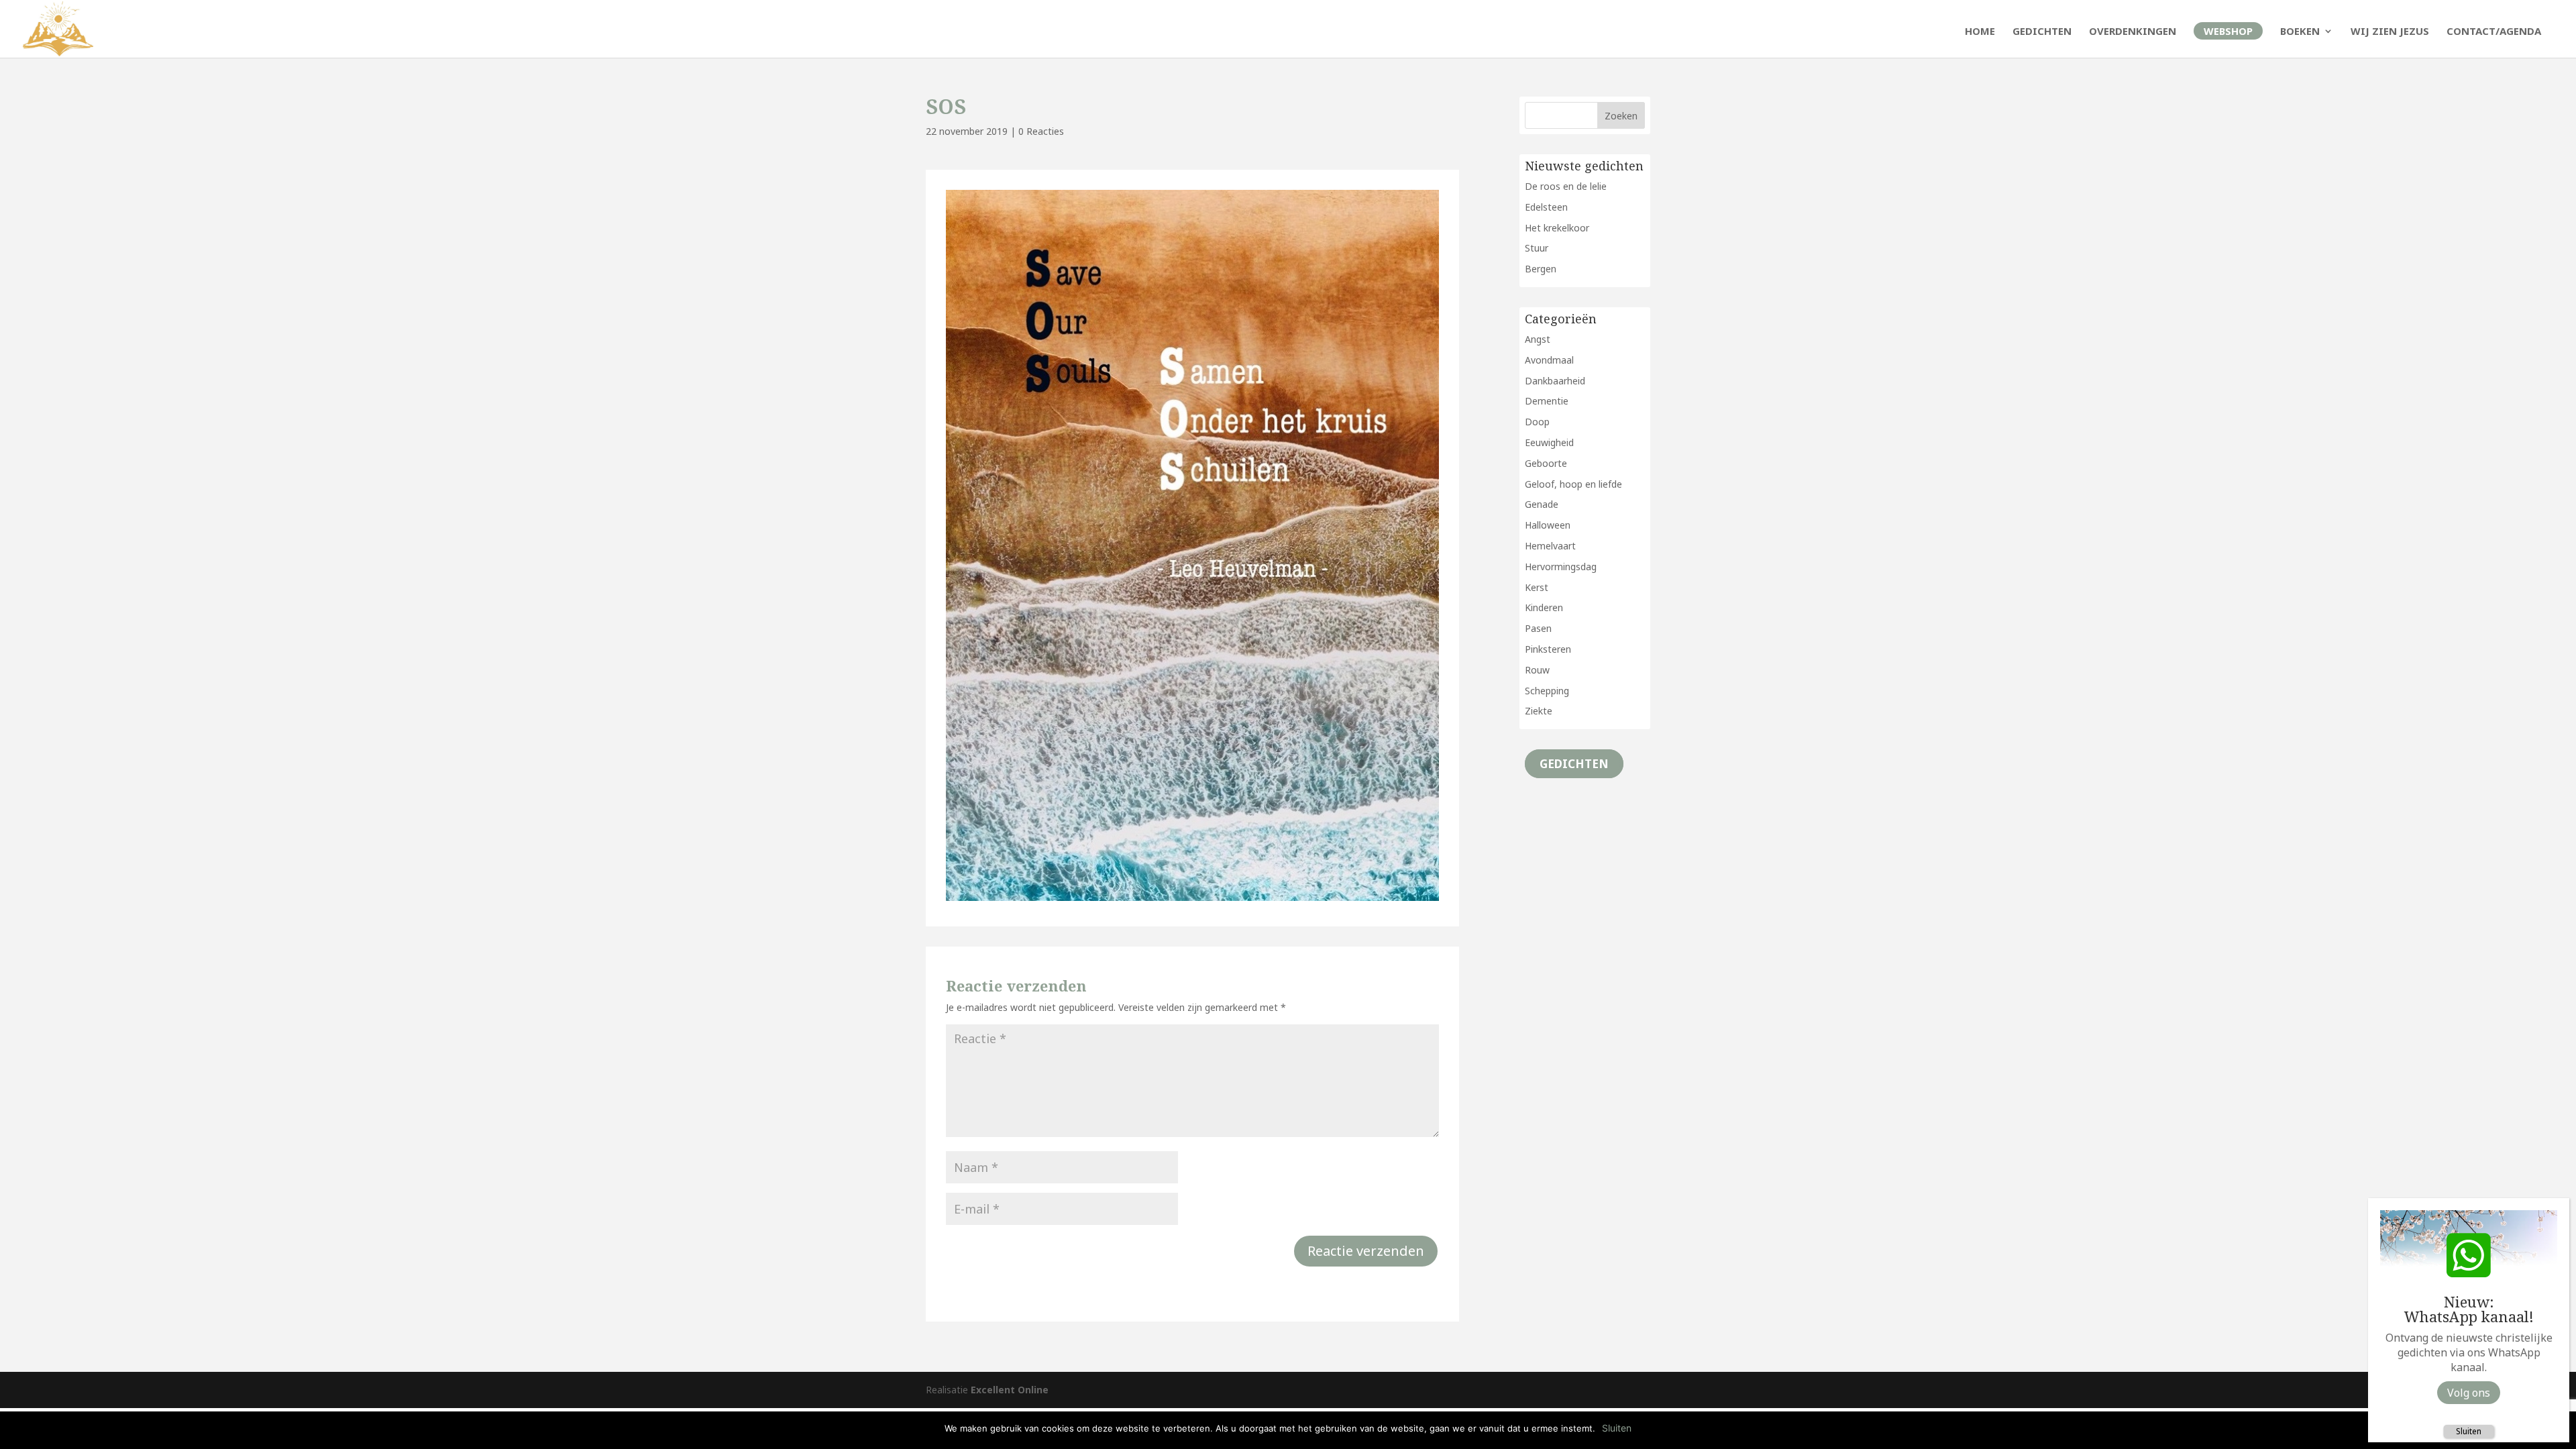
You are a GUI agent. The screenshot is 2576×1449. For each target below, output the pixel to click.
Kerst (1537, 587)
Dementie (1547, 401)
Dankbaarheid (1555, 381)
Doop (1537, 422)
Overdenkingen (2133, 32)
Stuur (1537, 248)
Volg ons (2469, 1393)
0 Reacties (1041, 131)
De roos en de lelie (1566, 186)
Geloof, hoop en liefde (1573, 484)
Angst (1538, 339)
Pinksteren (1548, 649)
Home (1980, 32)
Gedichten (2042, 32)
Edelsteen (1546, 207)
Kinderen (1544, 607)
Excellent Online (1010, 1390)
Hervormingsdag (1561, 567)
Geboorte (1546, 463)
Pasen (1538, 628)
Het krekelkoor (1557, 228)
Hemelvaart (1550, 546)
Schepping (1547, 691)
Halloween (1548, 525)
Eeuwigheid (1549, 442)
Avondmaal (1549, 360)
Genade (1542, 504)
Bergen (1541, 269)
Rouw (1537, 670)
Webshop (2228, 31)
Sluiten (2469, 1431)
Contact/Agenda (2494, 32)
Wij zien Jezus (2390, 32)
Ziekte (1539, 711)
